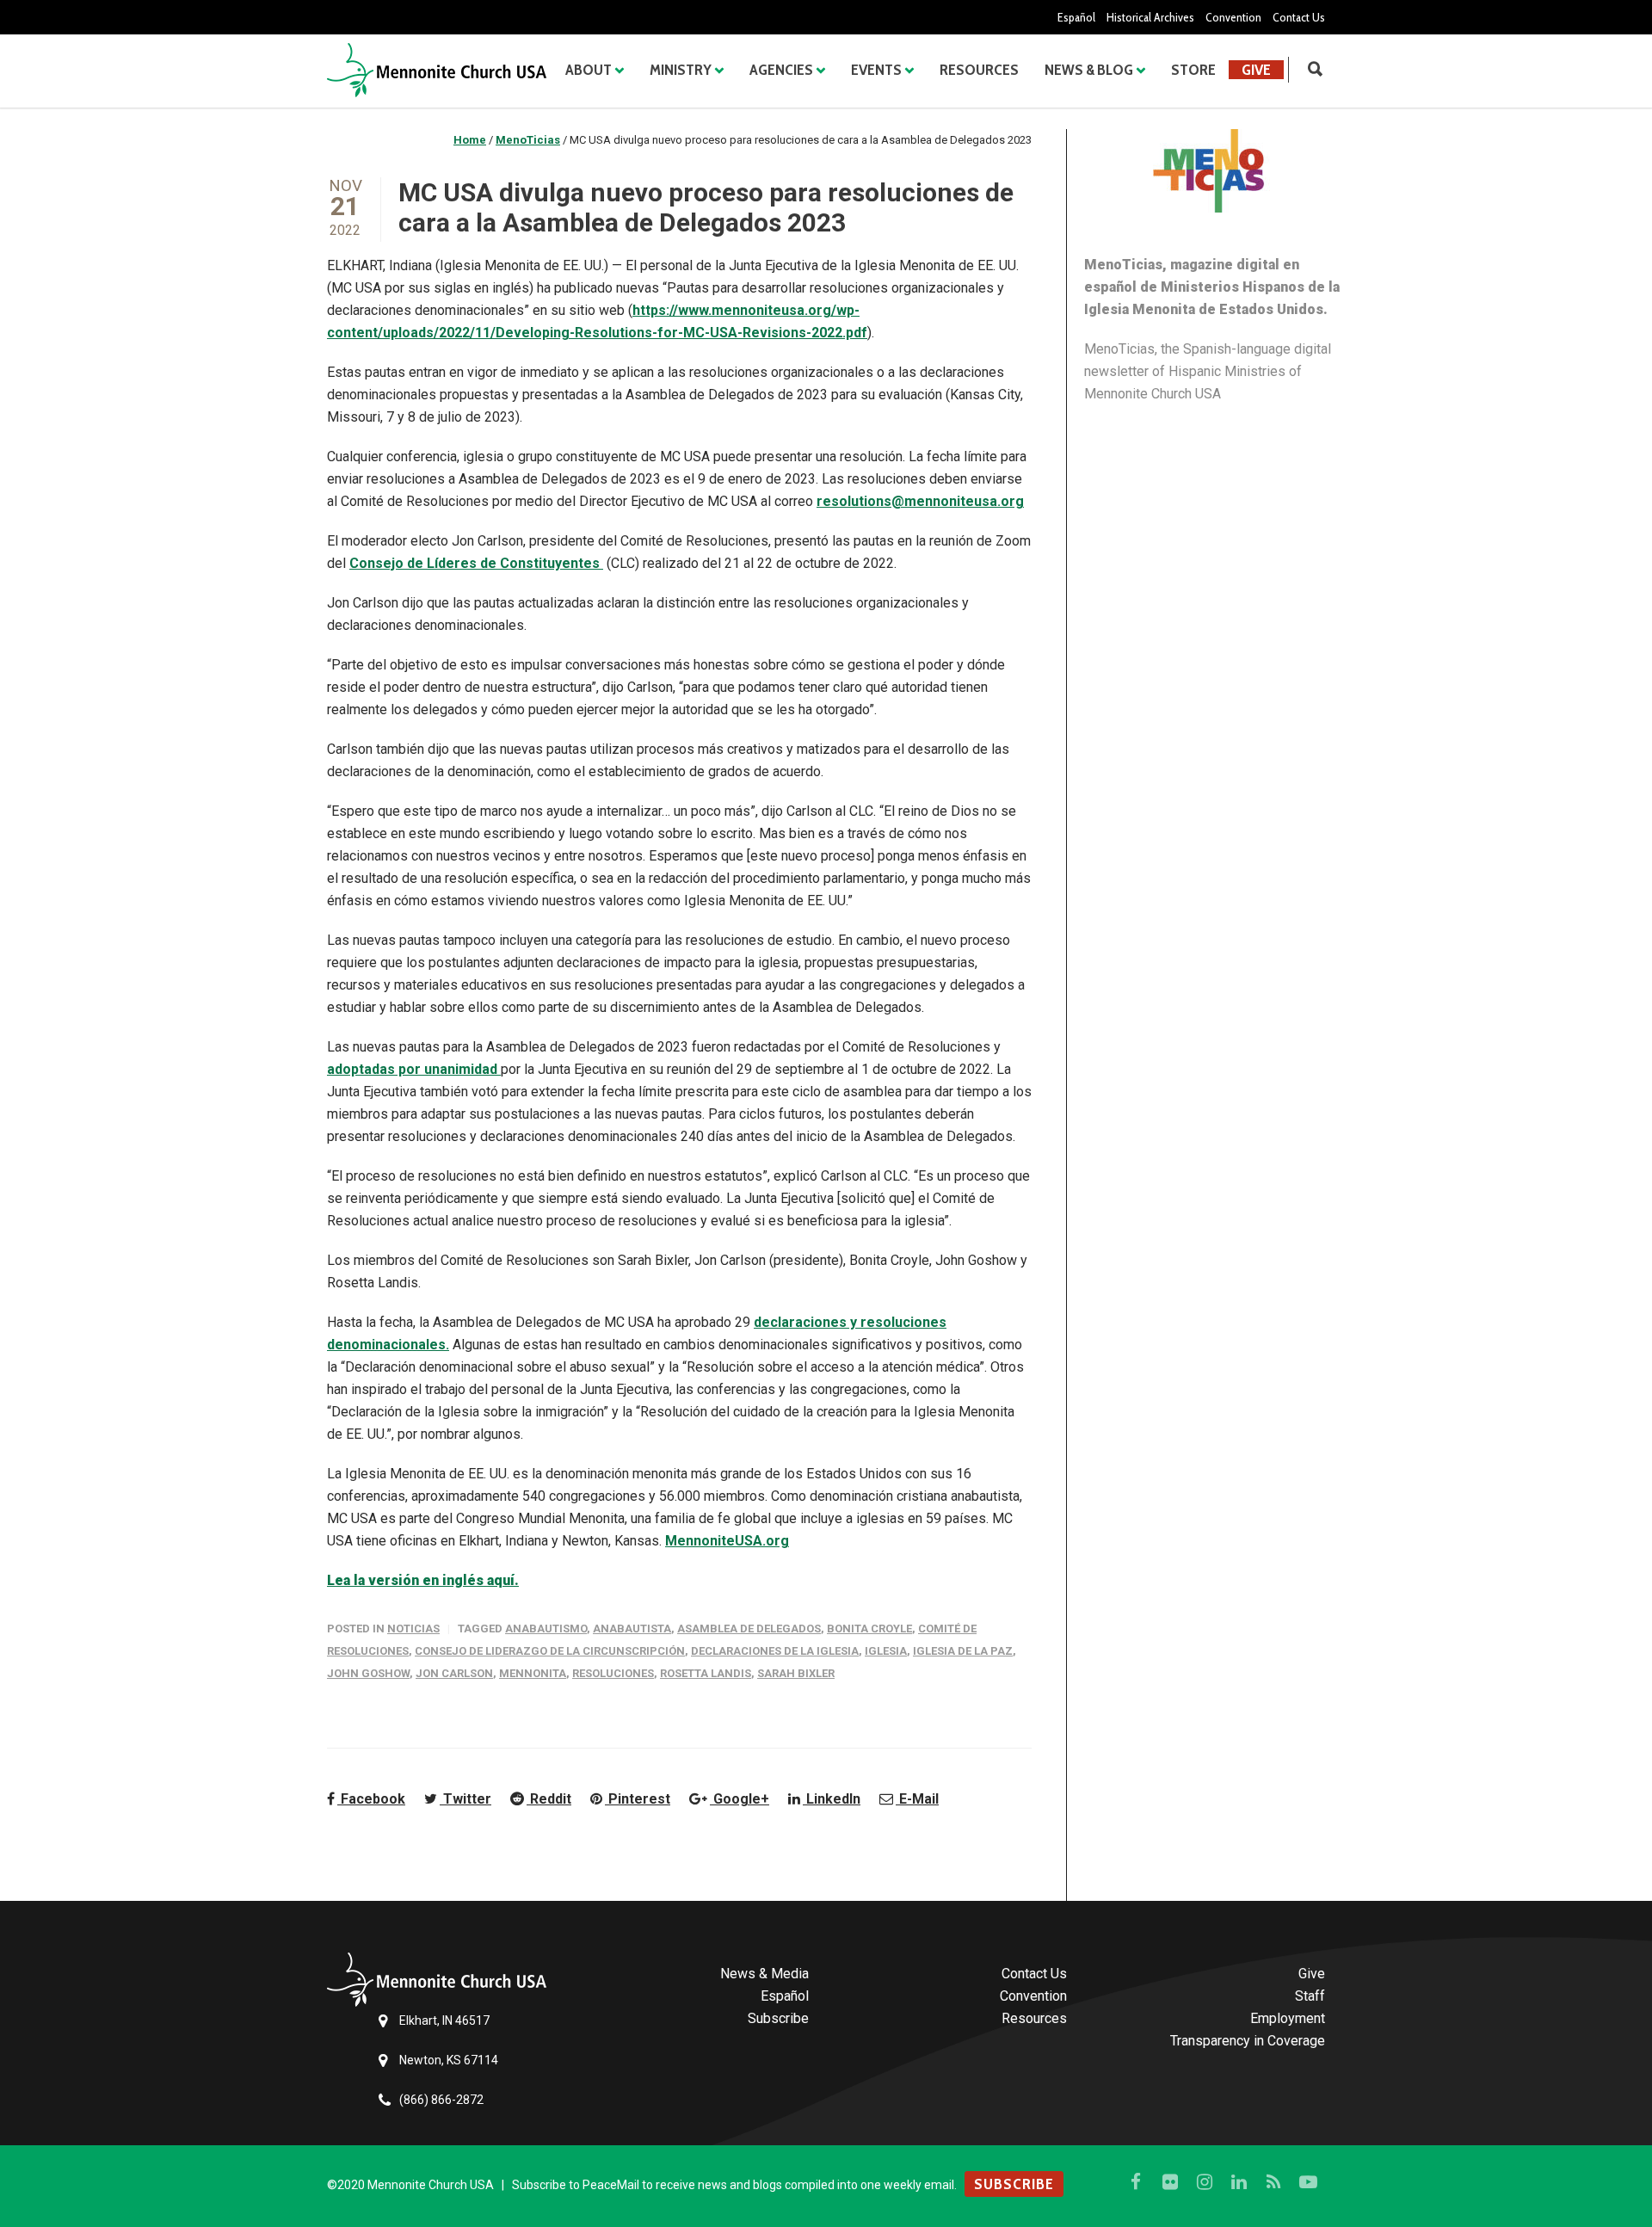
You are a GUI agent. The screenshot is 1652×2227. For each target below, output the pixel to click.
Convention (1233, 17)
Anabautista (632, 1629)
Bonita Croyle (869, 1629)
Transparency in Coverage (1248, 2041)
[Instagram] (1205, 2182)
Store (1193, 70)
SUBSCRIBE (1014, 2184)
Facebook (371, 1799)
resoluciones (613, 1673)
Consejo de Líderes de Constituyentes (476, 563)
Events (876, 70)
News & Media (764, 1974)
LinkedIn (832, 1799)
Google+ (740, 1799)
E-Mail (917, 1799)
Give (1256, 70)
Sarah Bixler (796, 1673)
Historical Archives (1150, 17)
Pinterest (638, 1799)
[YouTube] (1308, 2182)
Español (1076, 17)
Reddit (549, 1799)
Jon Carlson (454, 1673)
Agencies (781, 70)
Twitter (465, 1799)
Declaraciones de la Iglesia (775, 1651)
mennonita (533, 1673)
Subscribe (778, 2018)
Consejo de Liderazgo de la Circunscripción (550, 1651)
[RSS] (1273, 2182)
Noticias (413, 1629)
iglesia (886, 1651)
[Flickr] (1170, 2182)
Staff (1310, 1996)
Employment (1288, 2018)
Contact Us (1299, 17)
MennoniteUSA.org (727, 1541)
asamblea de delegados (749, 1629)
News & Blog (1089, 70)
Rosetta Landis (706, 1673)
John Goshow (368, 1673)
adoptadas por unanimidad (414, 1069)
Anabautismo (546, 1629)
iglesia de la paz (963, 1651)
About (589, 70)
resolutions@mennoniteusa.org (920, 501)
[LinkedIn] (1239, 2182)
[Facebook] (1136, 2182)
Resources (979, 70)
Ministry (681, 70)
